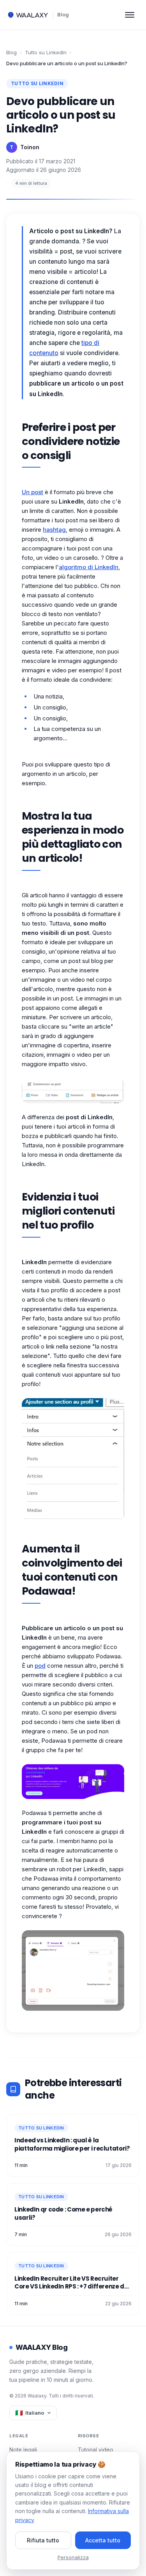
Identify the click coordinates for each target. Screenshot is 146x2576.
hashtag (54, 530)
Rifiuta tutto (43, 2540)
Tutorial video (96, 2450)
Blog (63, 14)
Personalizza (73, 2557)
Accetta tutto (103, 2540)
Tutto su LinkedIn (46, 52)
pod (40, 1666)
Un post (33, 492)
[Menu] (130, 15)
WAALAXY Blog (41, 2347)
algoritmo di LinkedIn (89, 567)
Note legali (23, 2450)
